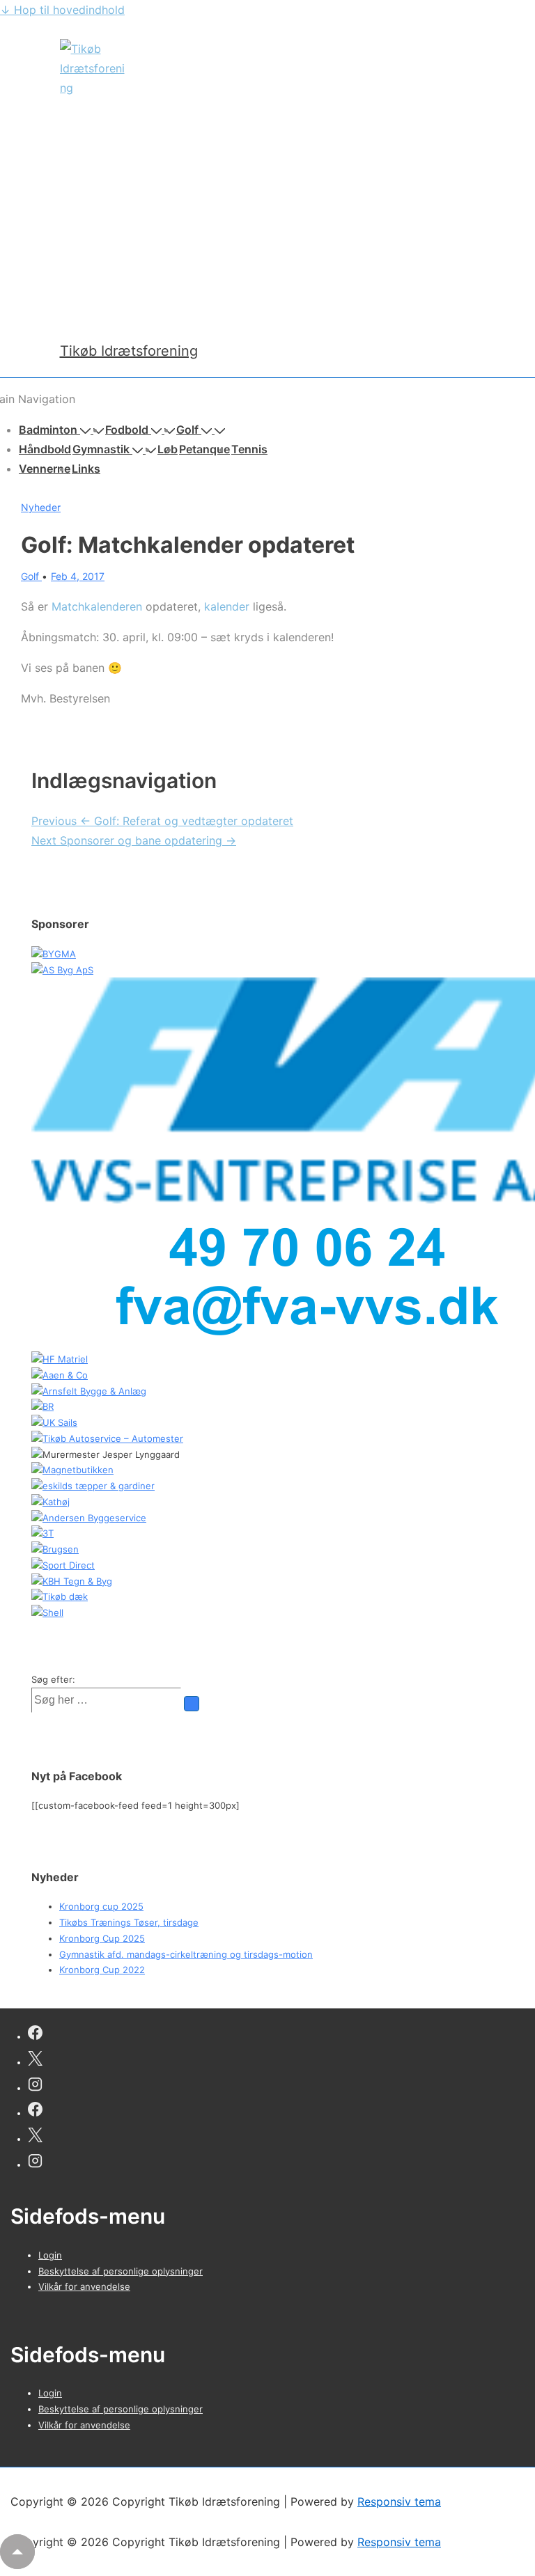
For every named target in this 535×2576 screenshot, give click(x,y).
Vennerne (45, 469)
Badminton (48, 430)
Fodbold (127, 430)
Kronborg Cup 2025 (102, 1938)
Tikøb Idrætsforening (129, 351)
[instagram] (35, 2086)
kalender (227, 606)
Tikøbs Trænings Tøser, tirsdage (129, 1922)
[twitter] (35, 2060)
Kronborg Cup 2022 (102, 1970)
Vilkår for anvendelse (84, 2286)
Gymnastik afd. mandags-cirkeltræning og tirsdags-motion (186, 1954)
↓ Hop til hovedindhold (62, 10)
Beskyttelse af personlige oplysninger (121, 2271)
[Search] (192, 1704)
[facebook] (35, 2035)
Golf (187, 430)
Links (86, 469)
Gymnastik (101, 449)
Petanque (204, 449)
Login (50, 2255)
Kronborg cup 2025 (101, 1906)
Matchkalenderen (97, 606)
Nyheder (41, 507)
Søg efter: (53, 1679)
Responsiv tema (399, 2502)
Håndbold (45, 449)
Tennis (249, 449)
